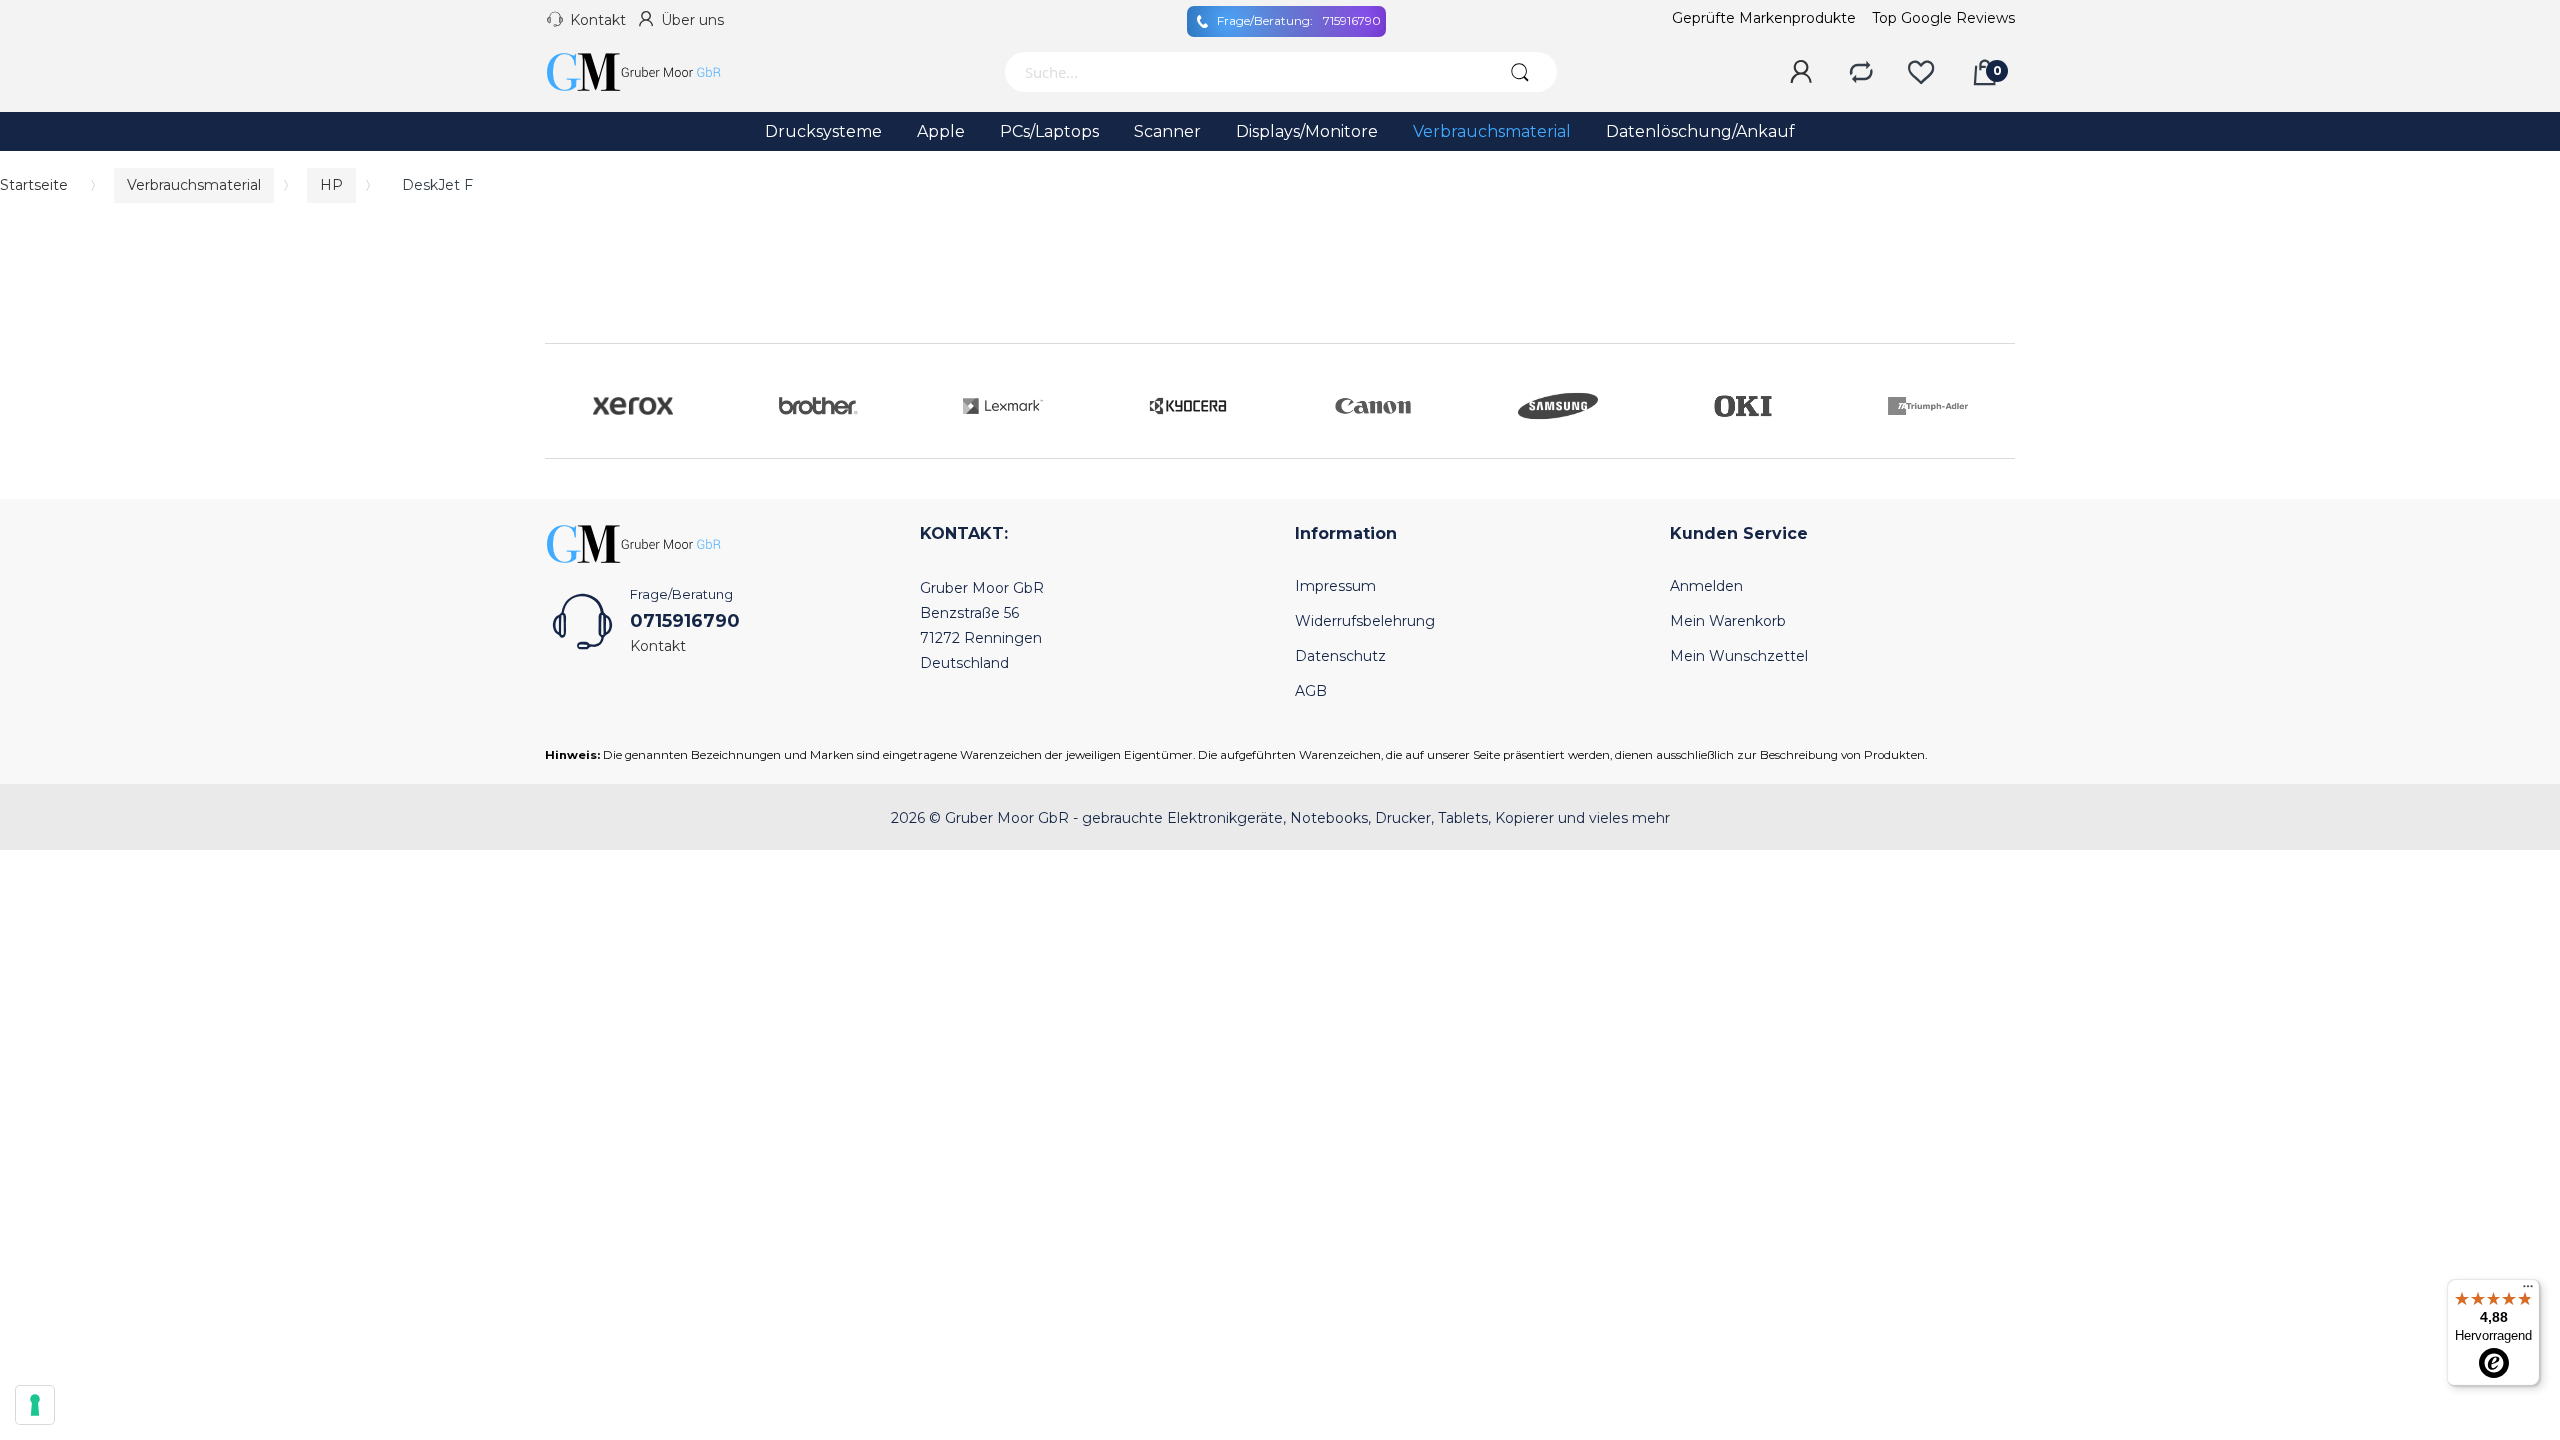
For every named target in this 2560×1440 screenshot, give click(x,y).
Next (1995, 401)
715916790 (1299, 20)
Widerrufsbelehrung (1365, 621)
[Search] (1519, 72)
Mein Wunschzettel (1739, 656)
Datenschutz (1340, 656)
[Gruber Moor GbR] (650, 72)
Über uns (692, 20)
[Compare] (1861, 73)
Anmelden (1706, 586)
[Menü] (2528, 1291)
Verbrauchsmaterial (194, 185)
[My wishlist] (1921, 73)
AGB (1311, 691)
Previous (565, 401)
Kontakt (598, 20)
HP (331, 185)
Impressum (1335, 586)
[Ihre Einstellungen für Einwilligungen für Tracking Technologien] (35, 1405)
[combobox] (1242, 72)
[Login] (1801, 73)
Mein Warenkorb (1728, 621)
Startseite (34, 185)
